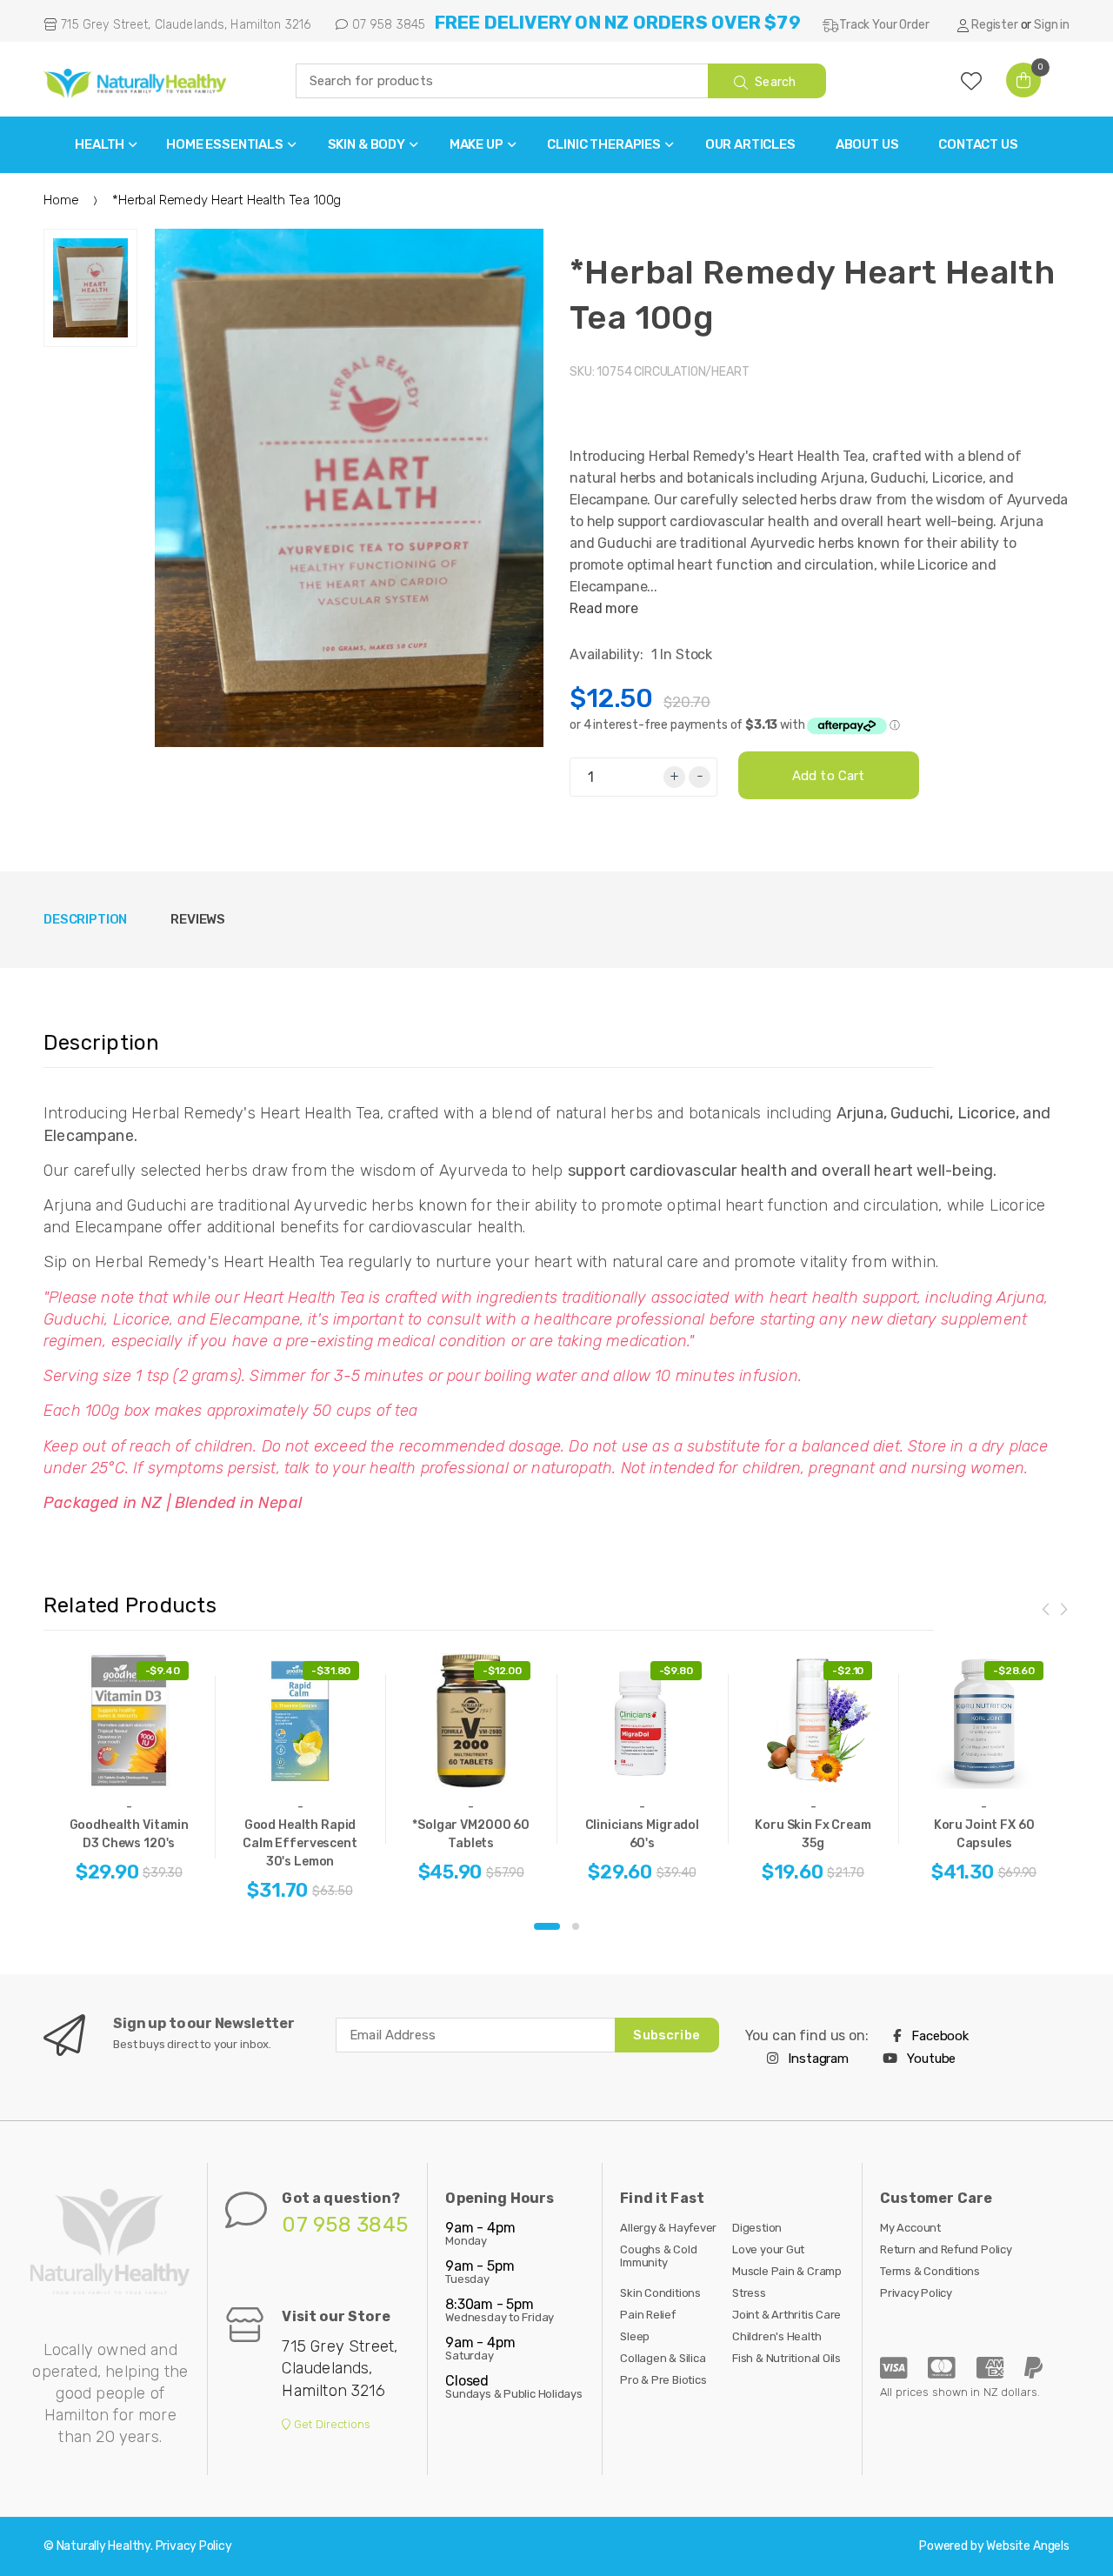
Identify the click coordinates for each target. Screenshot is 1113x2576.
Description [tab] (85, 919)
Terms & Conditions (930, 2271)
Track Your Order (884, 25)
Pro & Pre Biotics (663, 2380)
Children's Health (776, 2336)
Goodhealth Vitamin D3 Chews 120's (129, 1834)
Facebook (938, 2036)
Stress (749, 2293)
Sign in (1052, 25)
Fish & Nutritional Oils (786, 2358)
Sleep (635, 2336)
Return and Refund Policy (946, 2249)
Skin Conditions (660, 2293)
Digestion (757, 2228)
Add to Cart (829, 776)
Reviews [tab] (198, 919)
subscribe (666, 2035)
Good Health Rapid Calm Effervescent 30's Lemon (300, 1843)
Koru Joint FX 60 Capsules (984, 1834)
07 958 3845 (387, 25)
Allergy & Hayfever (668, 2228)
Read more (604, 608)
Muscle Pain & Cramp (787, 2271)
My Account (910, 2228)
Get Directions (331, 2424)
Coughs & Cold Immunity (658, 2256)
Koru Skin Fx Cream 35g (813, 1834)
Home (61, 200)
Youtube (930, 2059)
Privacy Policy (916, 2293)
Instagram (817, 2059)
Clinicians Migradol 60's (642, 1834)
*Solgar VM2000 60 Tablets (471, 1834)
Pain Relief (648, 2315)
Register (995, 25)
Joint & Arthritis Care (786, 2315)
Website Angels (1028, 2546)
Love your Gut (768, 2249)
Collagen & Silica (663, 2358)
